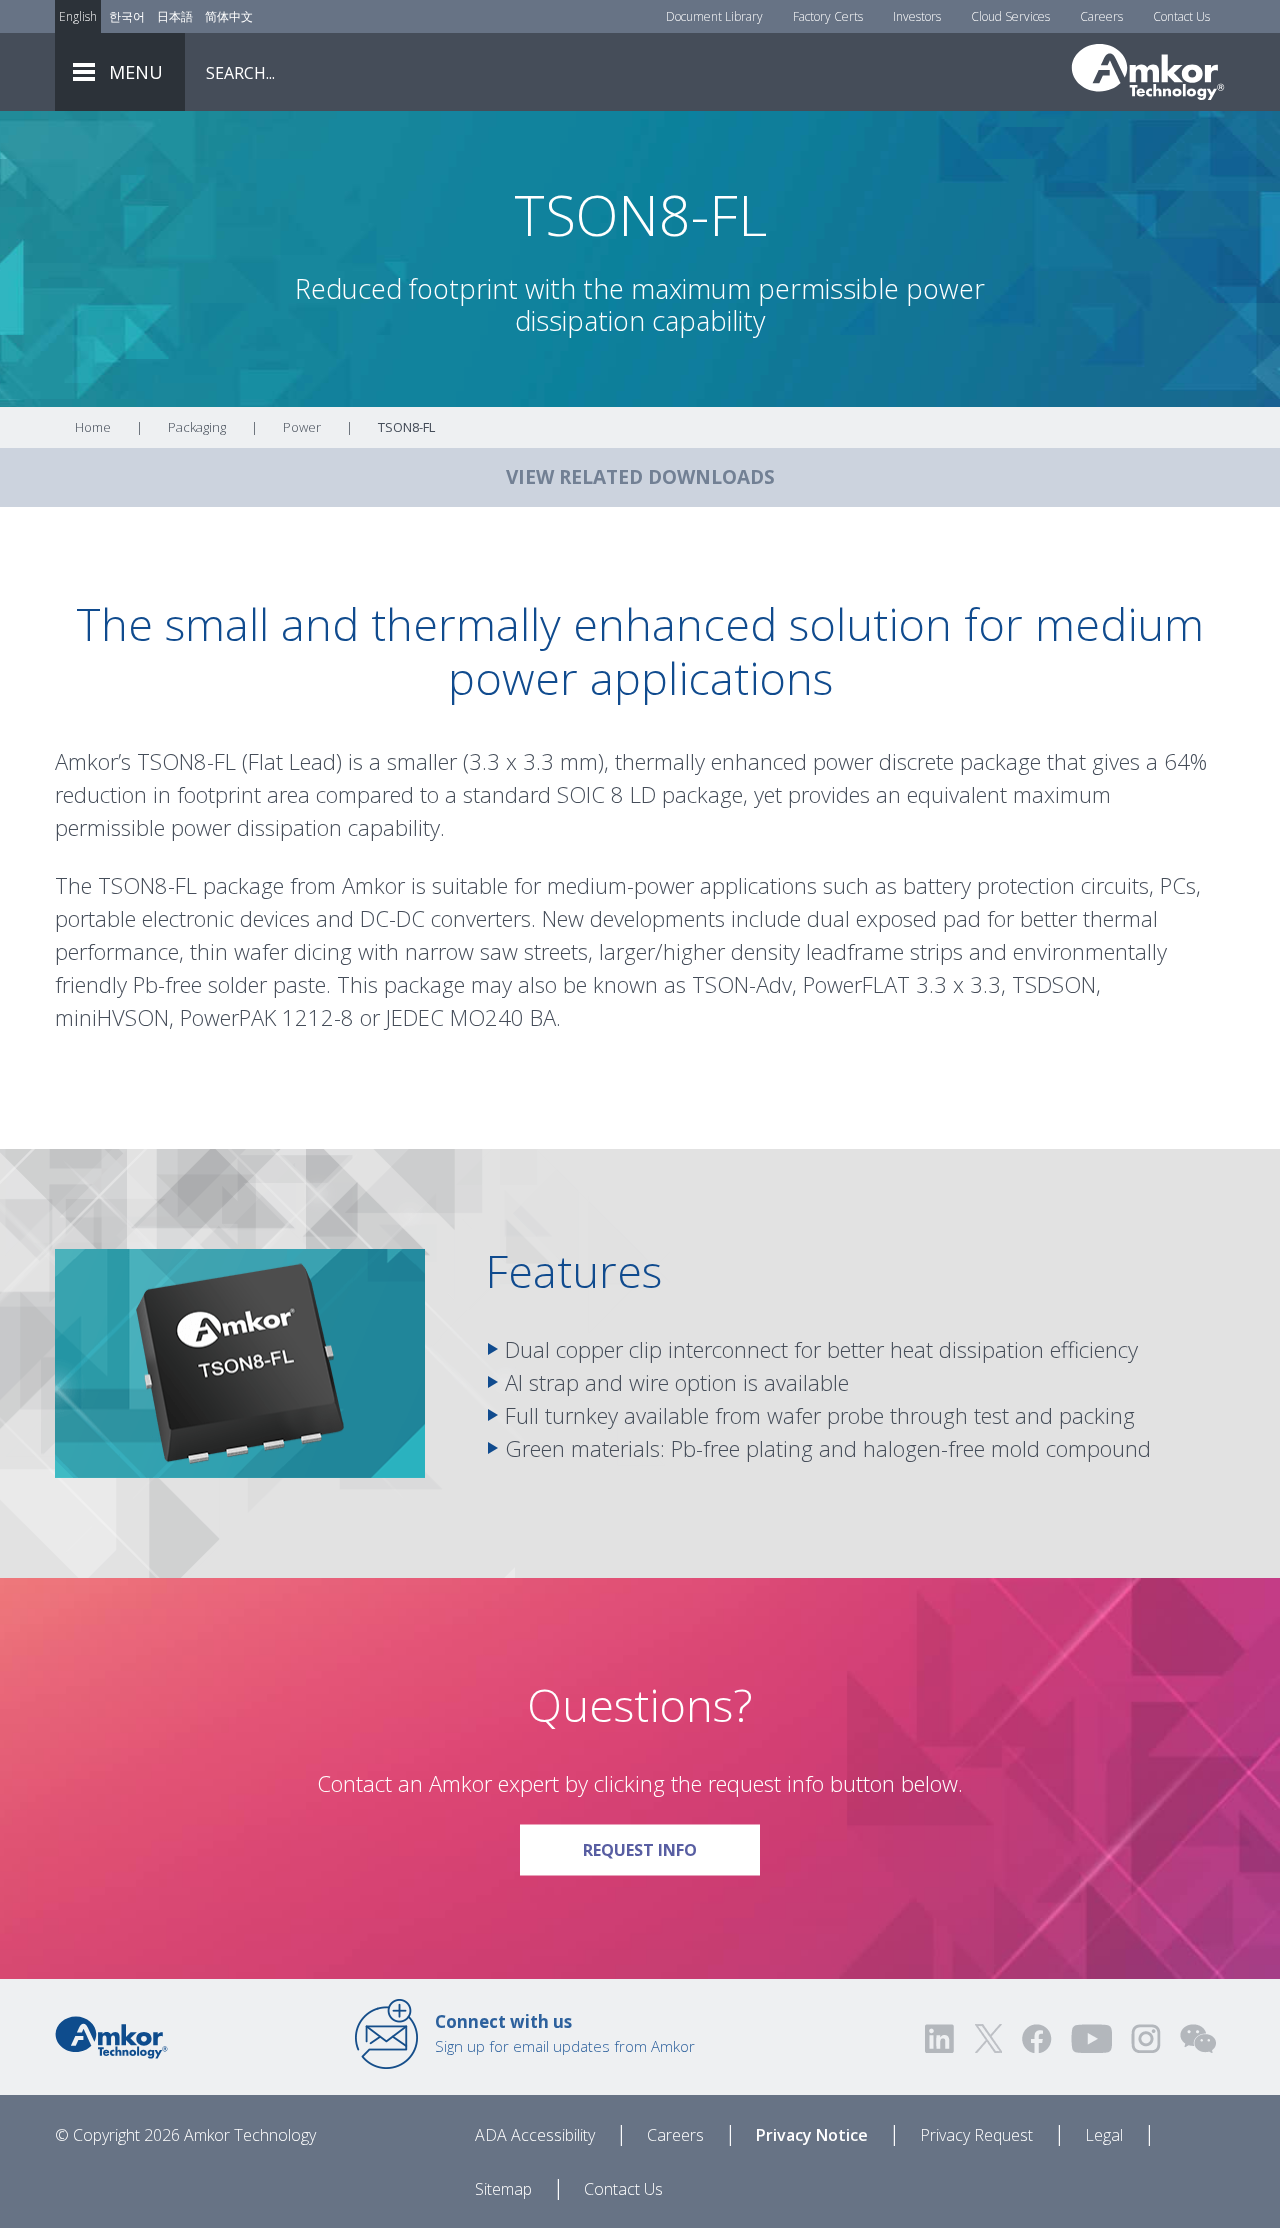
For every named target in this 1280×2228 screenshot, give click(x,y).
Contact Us (1181, 16)
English (78, 16)
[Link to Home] (111, 2036)
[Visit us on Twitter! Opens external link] (988, 2038)
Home (93, 427)
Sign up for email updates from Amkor (565, 2033)
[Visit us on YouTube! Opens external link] (1091, 2038)
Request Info (671, 1848)
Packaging (197, 427)
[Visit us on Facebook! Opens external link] (1036, 2038)
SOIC (581, 794)
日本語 (175, 16)
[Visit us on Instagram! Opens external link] (1146, 2038)
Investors (917, 16)
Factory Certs (828, 16)
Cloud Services (1010, 16)
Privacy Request (976, 2135)
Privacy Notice (812, 2135)
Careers (1101, 16)
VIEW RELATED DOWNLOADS (640, 477)
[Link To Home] (1148, 72)
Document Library (714, 16)
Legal (1104, 2135)
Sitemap (503, 2189)
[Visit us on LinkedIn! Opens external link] (941, 2038)
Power (302, 427)
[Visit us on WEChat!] (1198, 2038)
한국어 (127, 16)
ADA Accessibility (535, 2135)
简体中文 (229, 16)
